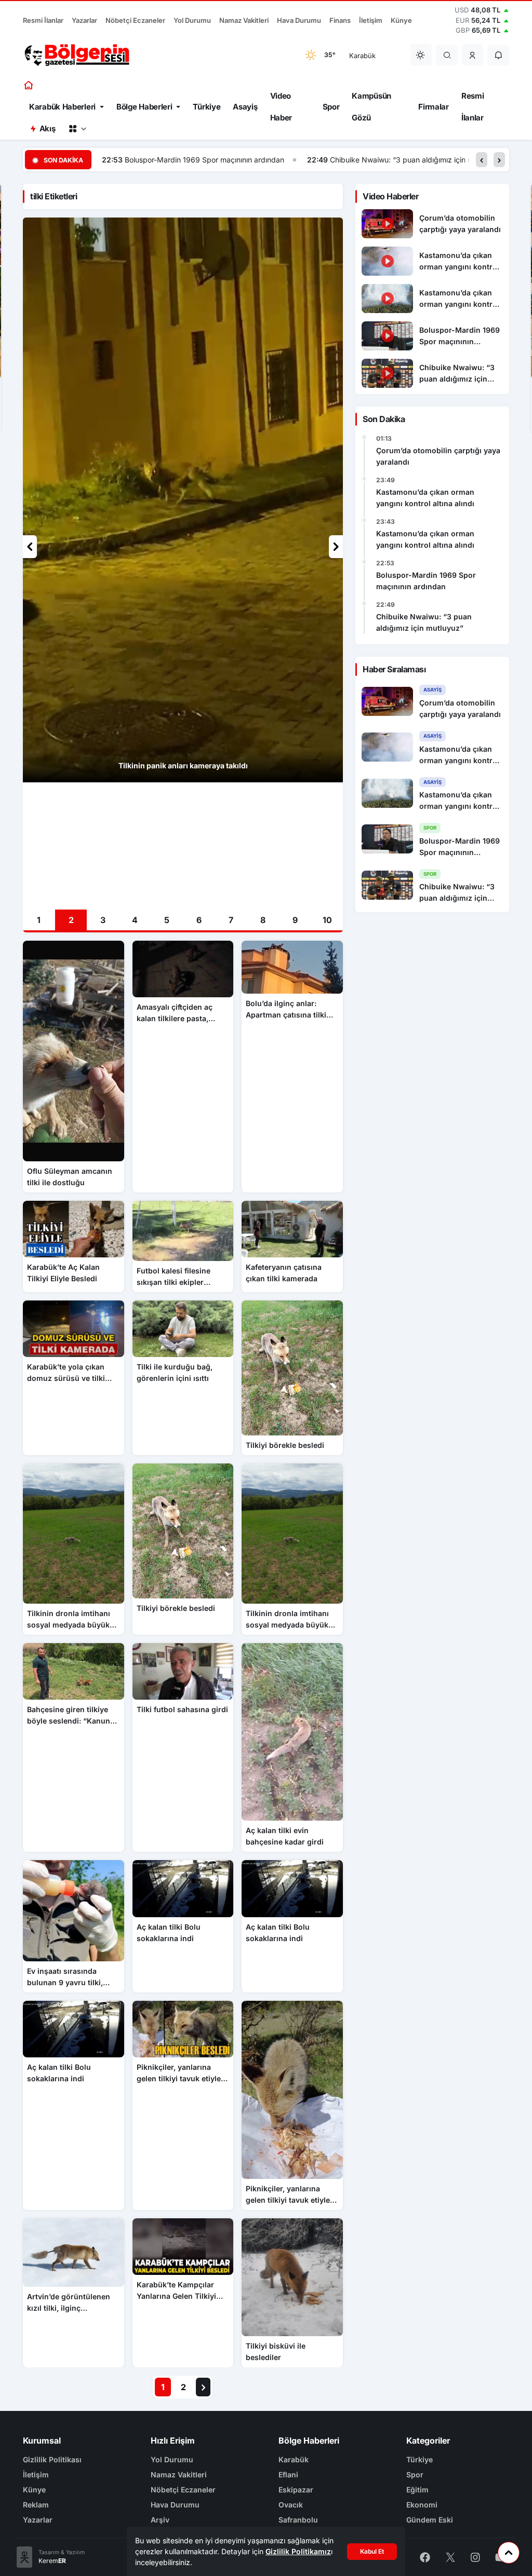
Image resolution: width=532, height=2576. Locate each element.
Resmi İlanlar (43, 20)
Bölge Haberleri (144, 107)
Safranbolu (298, 2520)
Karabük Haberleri (62, 107)
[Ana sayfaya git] (29, 85)
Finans (340, 20)
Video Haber (281, 107)
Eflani (288, 2475)
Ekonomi (422, 2505)
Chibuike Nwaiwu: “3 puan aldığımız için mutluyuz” (211, 160)
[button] (473, 55)
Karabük (294, 2459)
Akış (48, 128)
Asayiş (245, 107)
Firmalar (434, 107)
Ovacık (291, 2505)
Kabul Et (372, 2551)
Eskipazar (296, 2490)
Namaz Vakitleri (244, 20)
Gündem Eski (430, 2520)
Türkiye (207, 107)
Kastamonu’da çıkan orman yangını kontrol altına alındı (425, 498)
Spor (331, 107)
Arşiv (160, 2520)
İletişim (371, 20)
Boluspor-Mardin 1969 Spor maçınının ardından (426, 581)
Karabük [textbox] (362, 56)
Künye (401, 20)
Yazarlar (84, 20)
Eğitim (417, 2490)
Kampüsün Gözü (371, 107)
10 (327, 920)
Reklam (36, 2505)
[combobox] (373, 55)
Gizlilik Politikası (52, 2459)
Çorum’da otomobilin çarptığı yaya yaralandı (438, 456)
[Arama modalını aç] (447, 55)
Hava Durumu (299, 20)
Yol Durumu (192, 20)
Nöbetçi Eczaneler (135, 20)
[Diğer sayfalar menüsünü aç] (77, 129)
